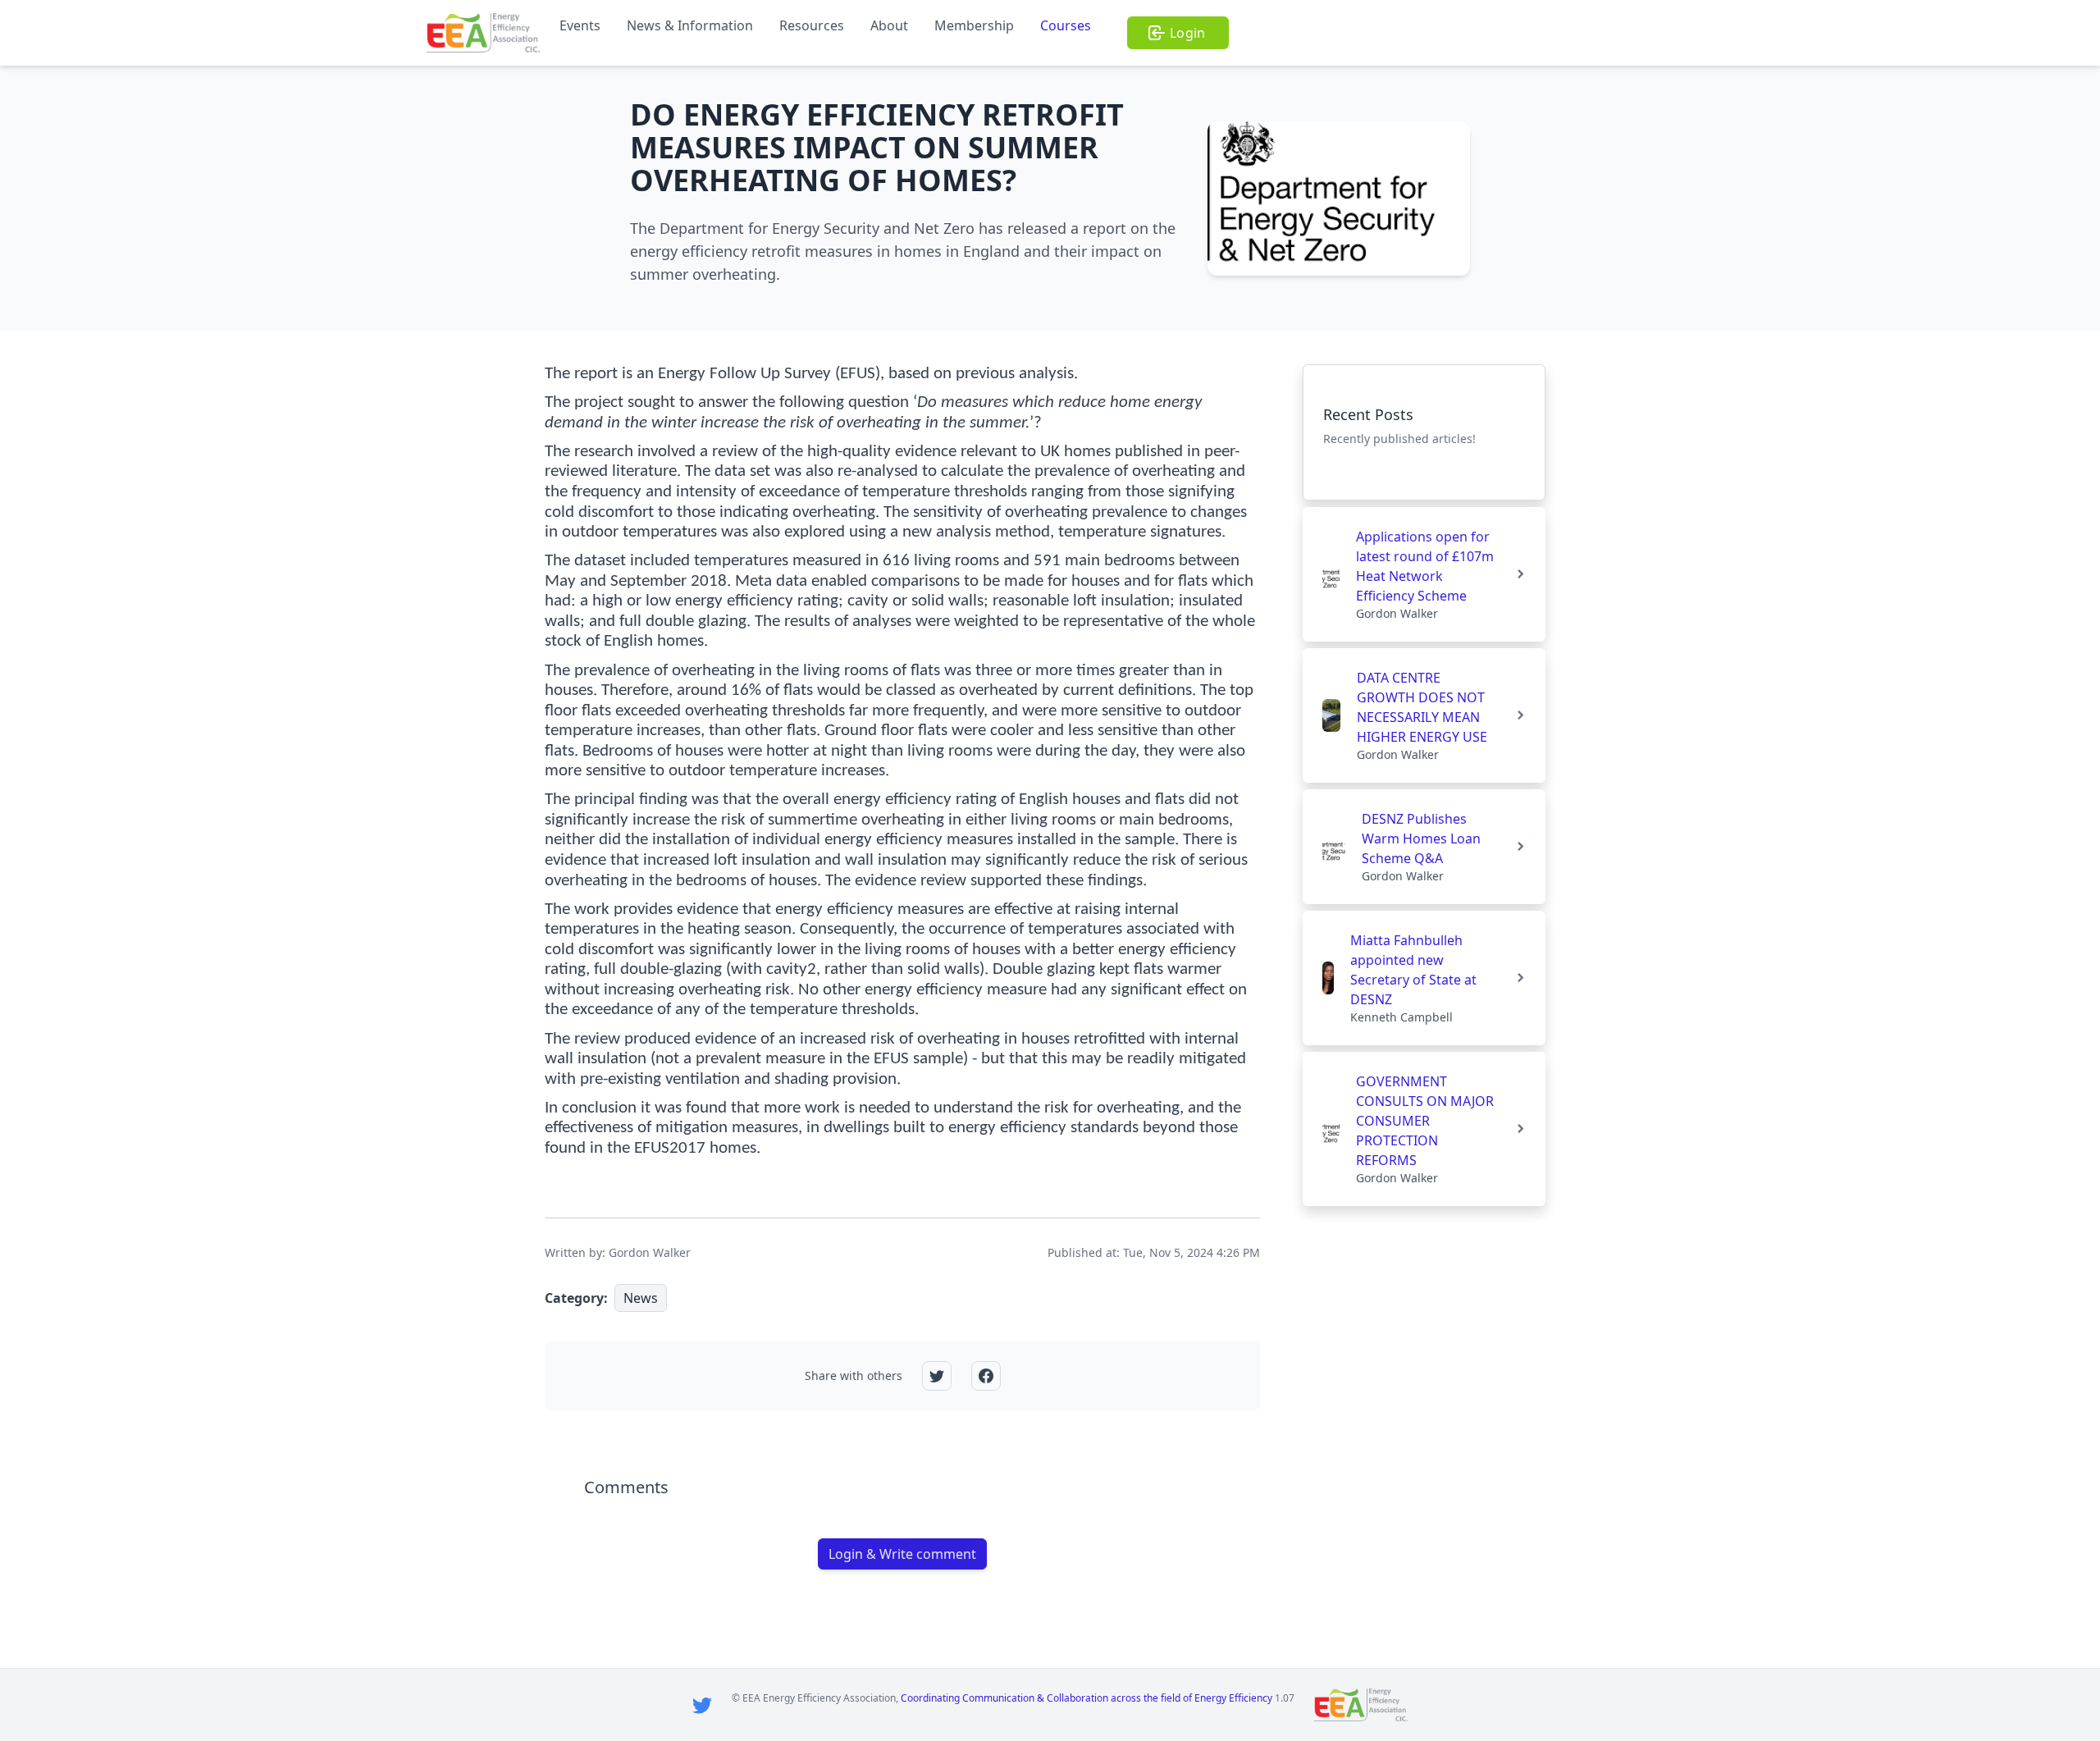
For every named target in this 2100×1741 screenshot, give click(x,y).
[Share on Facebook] (986, 1376)
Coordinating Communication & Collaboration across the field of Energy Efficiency (1087, 1698)
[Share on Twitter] (937, 1376)
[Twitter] (702, 1705)
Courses (1066, 25)
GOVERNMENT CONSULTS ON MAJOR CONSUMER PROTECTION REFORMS (1425, 1121)
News (641, 1298)
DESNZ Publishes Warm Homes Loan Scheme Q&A (1421, 839)
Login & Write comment (902, 1554)
